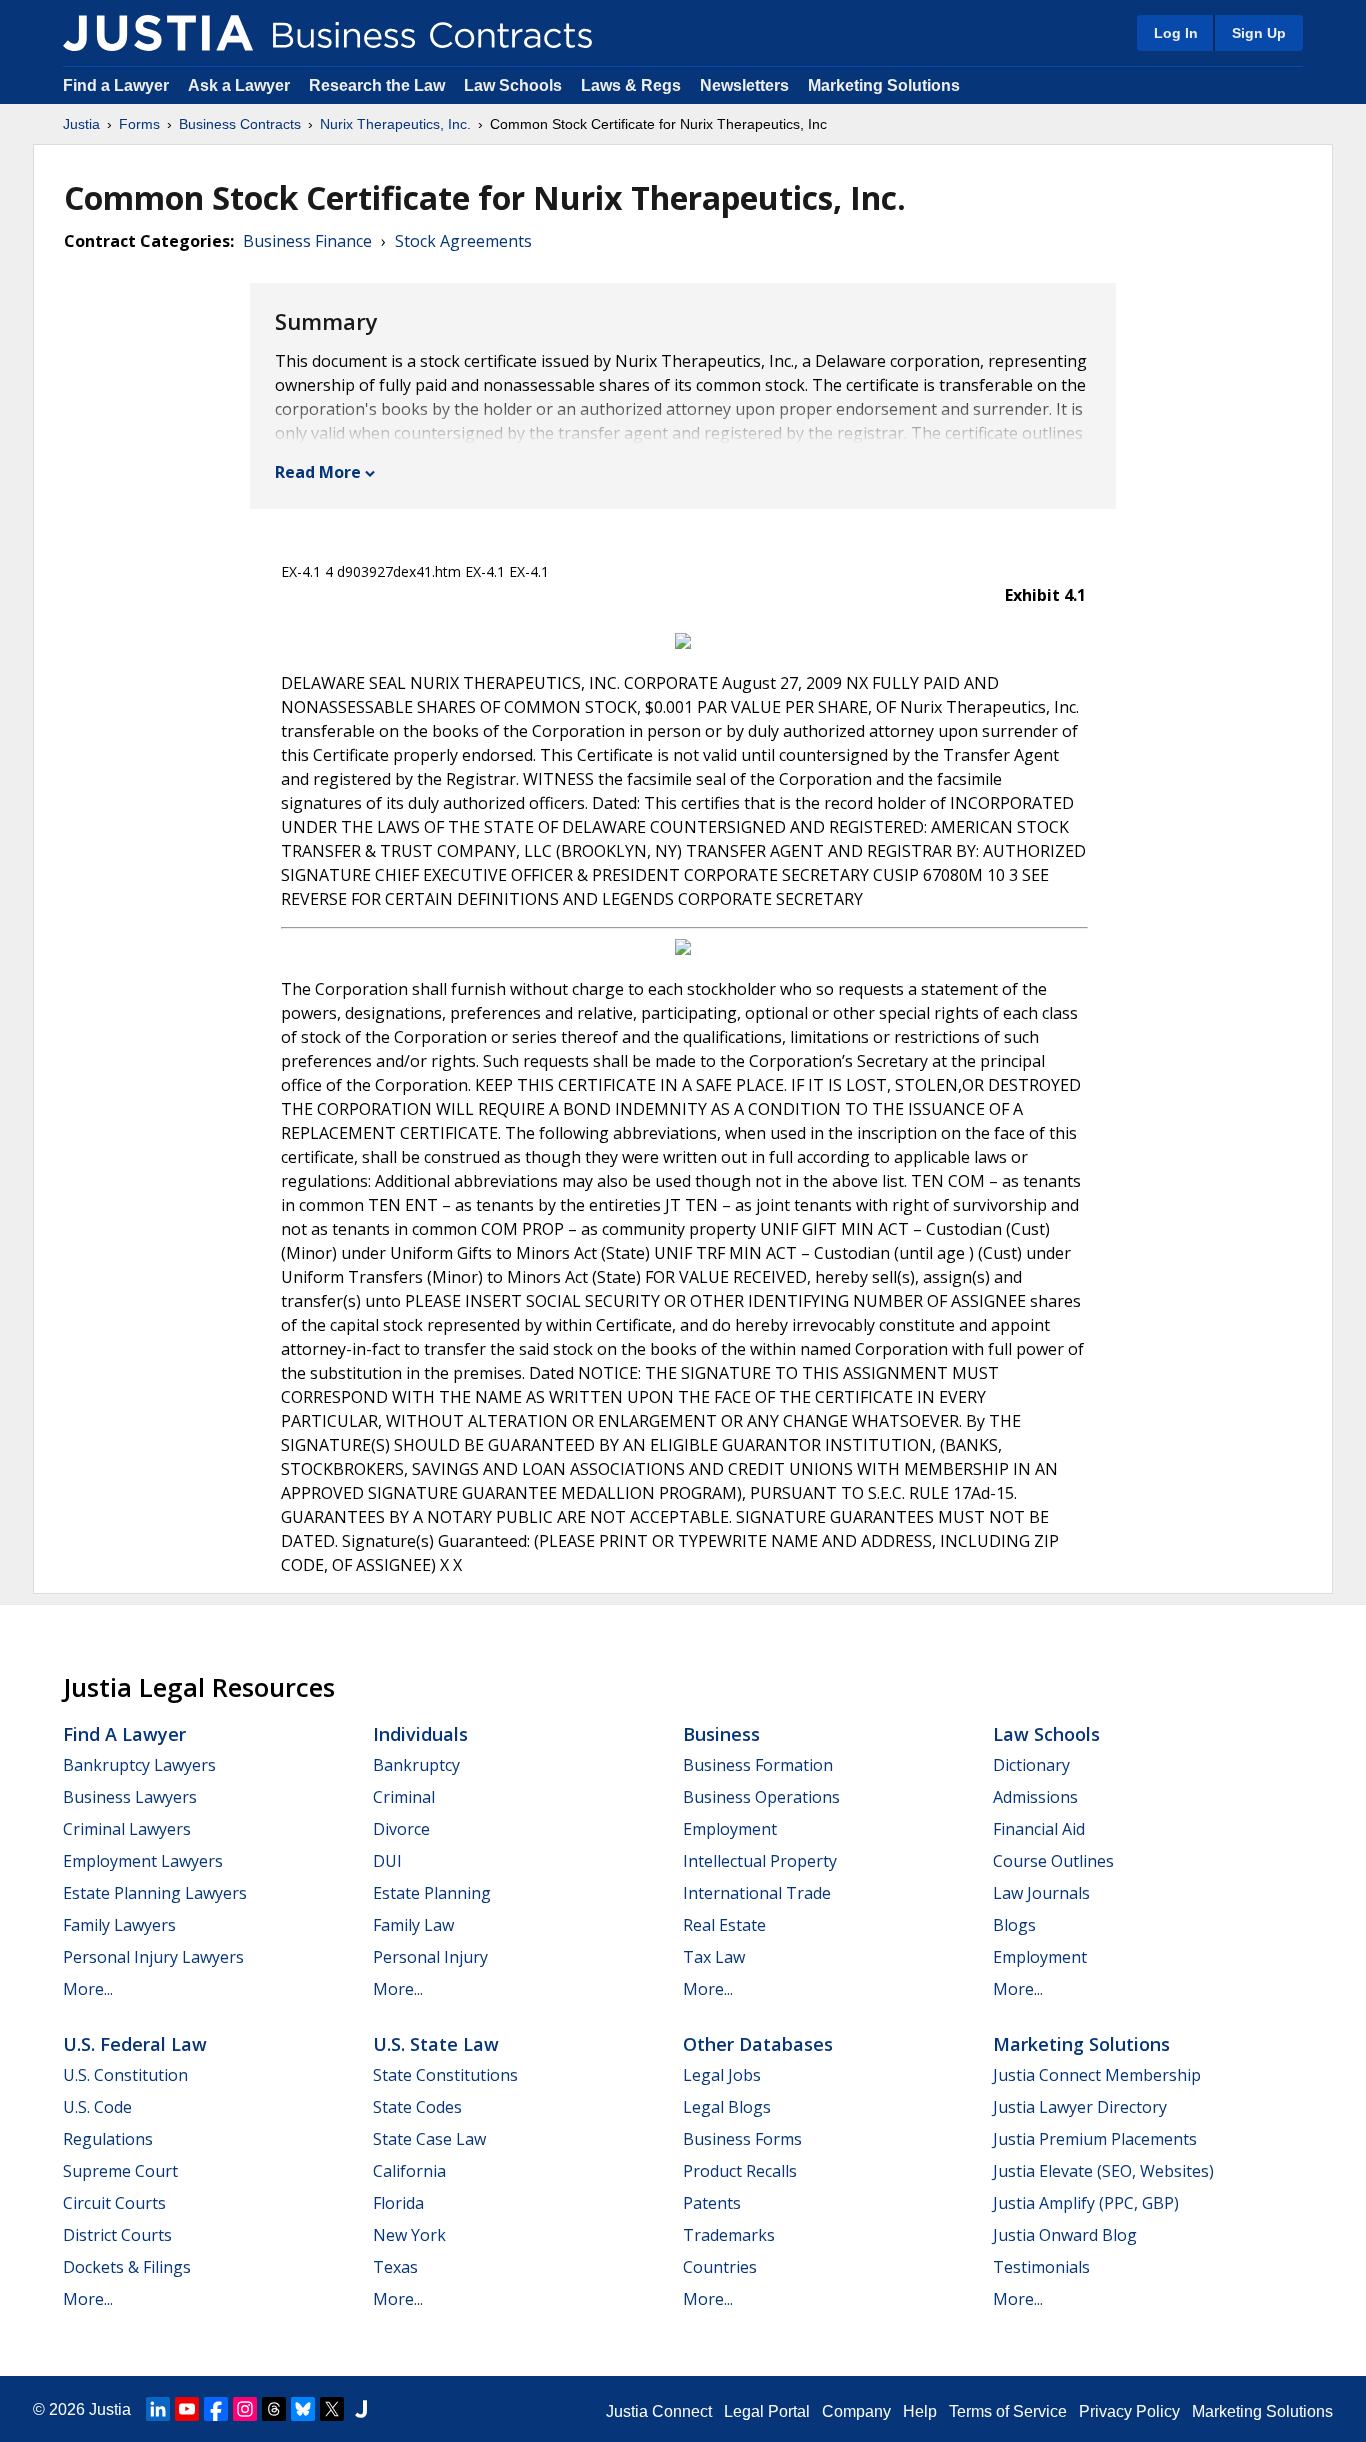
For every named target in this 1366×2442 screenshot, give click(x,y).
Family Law (413, 1925)
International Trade (757, 1893)
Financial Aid (1039, 1829)
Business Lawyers (130, 1797)
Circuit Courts (114, 2203)
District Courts (117, 2235)
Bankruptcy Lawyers (139, 1765)
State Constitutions (445, 2075)
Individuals (420, 1734)
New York (409, 2235)
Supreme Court (120, 2171)
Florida (398, 2203)
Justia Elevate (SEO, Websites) (1103, 2171)
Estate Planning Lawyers (155, 1893)
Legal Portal (767, 2411)
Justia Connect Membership (1097, 2075)
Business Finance (307, 241)
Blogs (1014, 1925)
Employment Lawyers (143, 1861)
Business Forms (742, 2139)
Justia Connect (659, 2411)
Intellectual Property (760, 1861)
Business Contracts (240, 124)
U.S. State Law (436, 2044)
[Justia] (158, 33)
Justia (81, 124)
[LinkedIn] (158, 2409)
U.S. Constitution (125, 2075)
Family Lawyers (119, 1925)
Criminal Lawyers (127, 1829)
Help (920, 2411)
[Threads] (274, 2409)
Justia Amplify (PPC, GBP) (1086, 2203)
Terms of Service (1008, 2411)
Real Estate (724, 1925)
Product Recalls (740, 2171)
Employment (730, 1829)
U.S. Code (97, 2107)
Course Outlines (1053, 1861)
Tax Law (714, 1957)
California (409, 2171)
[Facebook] (216, 2409)
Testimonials (1041, 2267)
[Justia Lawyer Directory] (361, 2409)
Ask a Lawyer (241, 85)
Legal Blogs (727, 2107)
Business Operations (761, 1797)
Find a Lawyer (116, 85)
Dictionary (1031, 1765)
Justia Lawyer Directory (1080, 2107)
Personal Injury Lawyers (153, 1957)
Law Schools (513, 85)
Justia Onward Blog (1065, 2235)
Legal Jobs (722, 2075)
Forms (139, 124)
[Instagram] (245, 2409)
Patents (712, 2203)
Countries (720, 2267)
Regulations (108, 2139)
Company (856, 2411)
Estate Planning (432, 1893)
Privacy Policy (1129, 2411)
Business (721, 1734)
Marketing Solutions (884, 85)
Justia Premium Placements (1095, 2139)
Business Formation (758, 1765)
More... (88, 1989)
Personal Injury (430, 1957)
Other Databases (758, 2044)
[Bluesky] (303, 2409)
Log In (1176, 33)
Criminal (404, 1797)
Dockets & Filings (127, 2267)
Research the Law (377, 85)
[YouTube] (187, 2409)
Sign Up (1259, 33)
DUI (387, 1861)
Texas (395, 2267)
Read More (318, 472)
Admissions (1035, 1797)
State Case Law (429, 2139)
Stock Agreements (463, 241)
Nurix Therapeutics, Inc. (395, 124)
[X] (332, 2409)
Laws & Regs (631, 85)
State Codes (417, 2107)
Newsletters (744, 85)
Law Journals (1041, 1893)
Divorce (401, 1829)
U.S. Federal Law (135, 2044)
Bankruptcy (416, 1765)
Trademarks (729, 2235)
